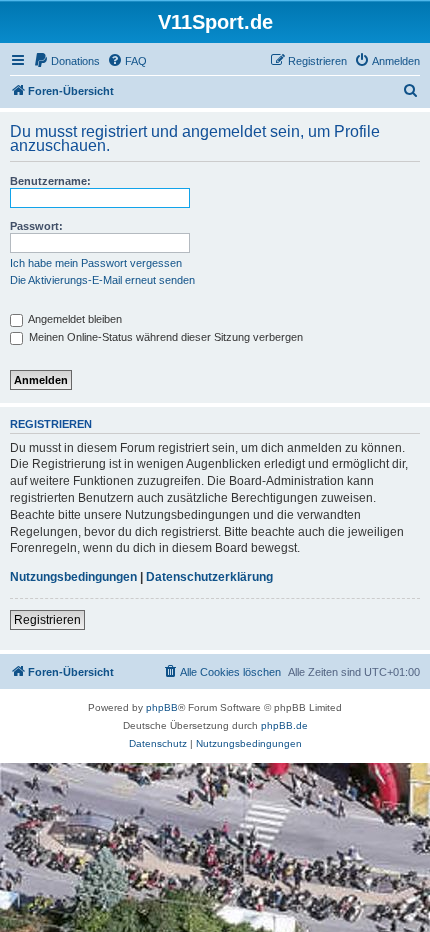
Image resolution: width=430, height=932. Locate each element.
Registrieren (47, 620)
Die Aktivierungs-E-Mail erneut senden (102, 280)
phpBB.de (284, 725)
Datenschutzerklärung (209, 577)
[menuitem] (66, 61)
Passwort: (36, 226)
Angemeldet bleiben (74, 319)
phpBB (162, 707)
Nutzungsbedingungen (73, 577)
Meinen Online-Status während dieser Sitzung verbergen (164, 337)
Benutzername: (50, 181)
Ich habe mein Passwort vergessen (96, 263)
